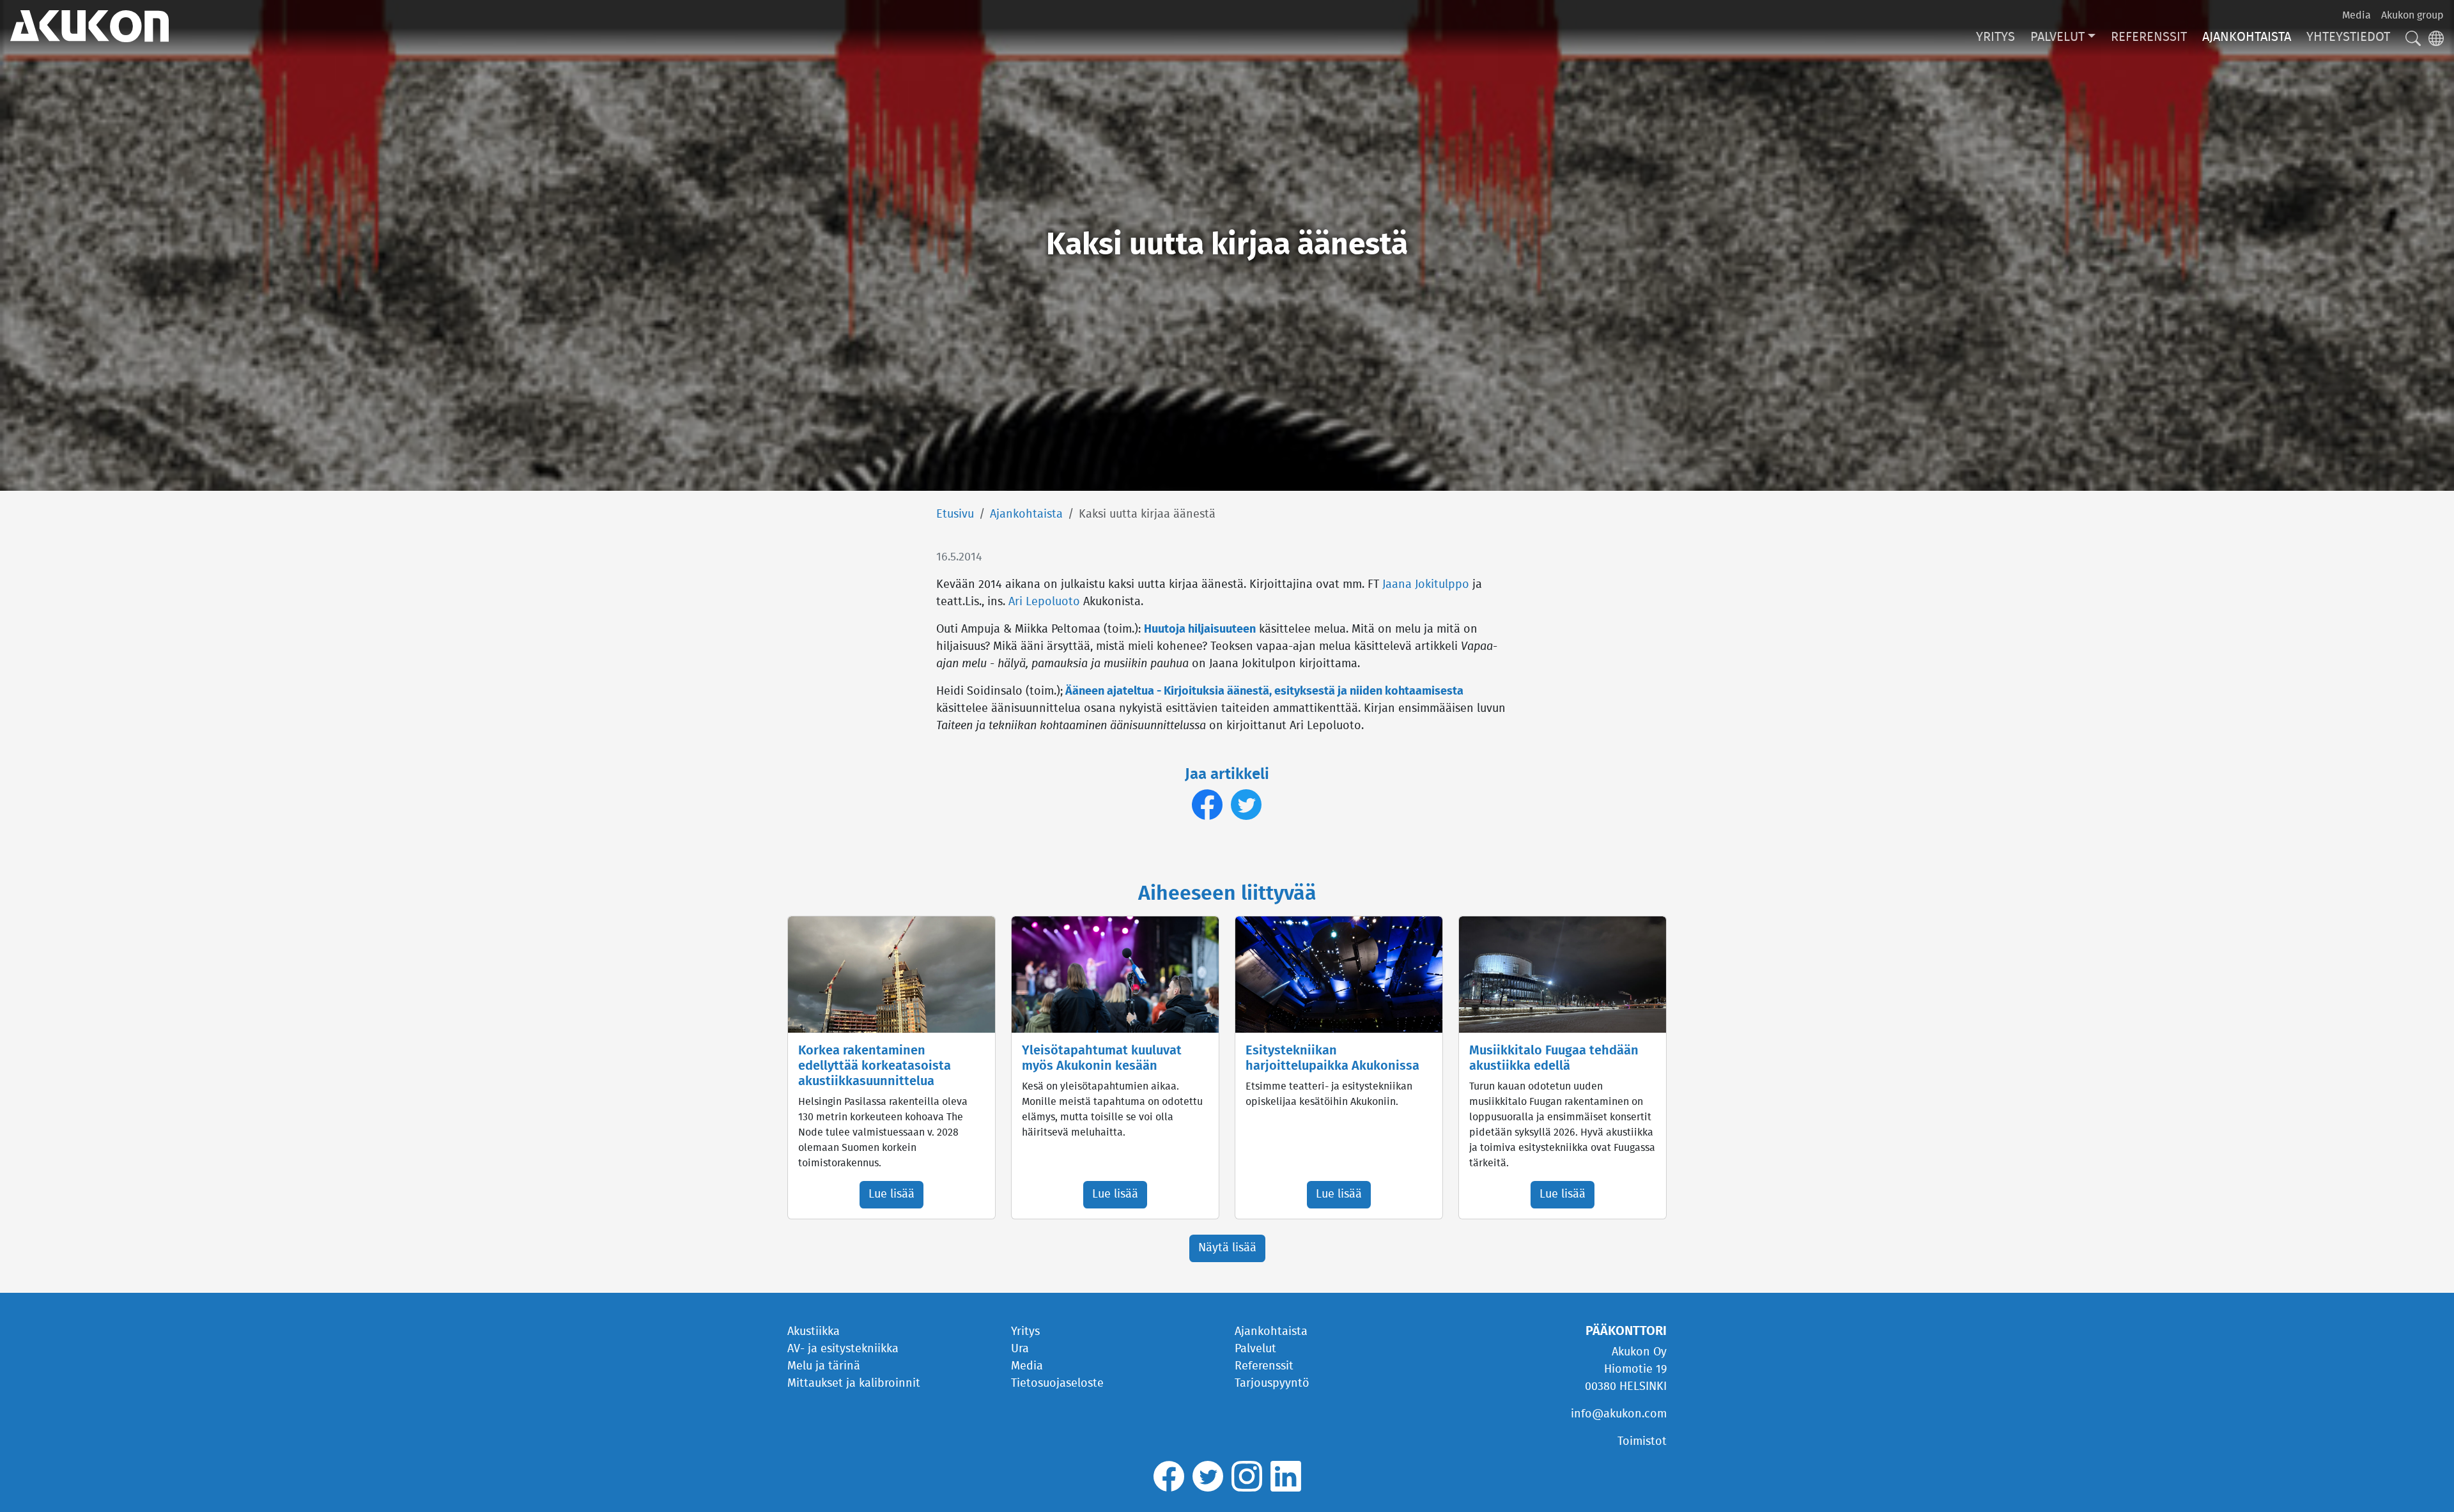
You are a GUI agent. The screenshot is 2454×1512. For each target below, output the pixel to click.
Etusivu (955, 514)
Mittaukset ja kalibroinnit (854, 1384)
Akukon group (2412, 15)
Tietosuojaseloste (1057, 1384)
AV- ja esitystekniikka (843, 1349)
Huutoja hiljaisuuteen (1200, 629)
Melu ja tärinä (824, 1366)
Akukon (89, 26)
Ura (1020, 1349)
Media (2357, 15)
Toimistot (1642, 1442)
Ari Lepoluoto (1044, 602)
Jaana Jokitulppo (1426, 585)
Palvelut (2057, 37)
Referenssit (2149, 37)
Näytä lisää (1227, 1248)
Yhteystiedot (2348, 37)
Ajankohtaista (2247, 37)
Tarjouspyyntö (1272, 1384)
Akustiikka (814, 1332)
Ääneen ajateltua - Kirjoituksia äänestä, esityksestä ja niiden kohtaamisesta (1264, 691)
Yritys (1995, 37)
